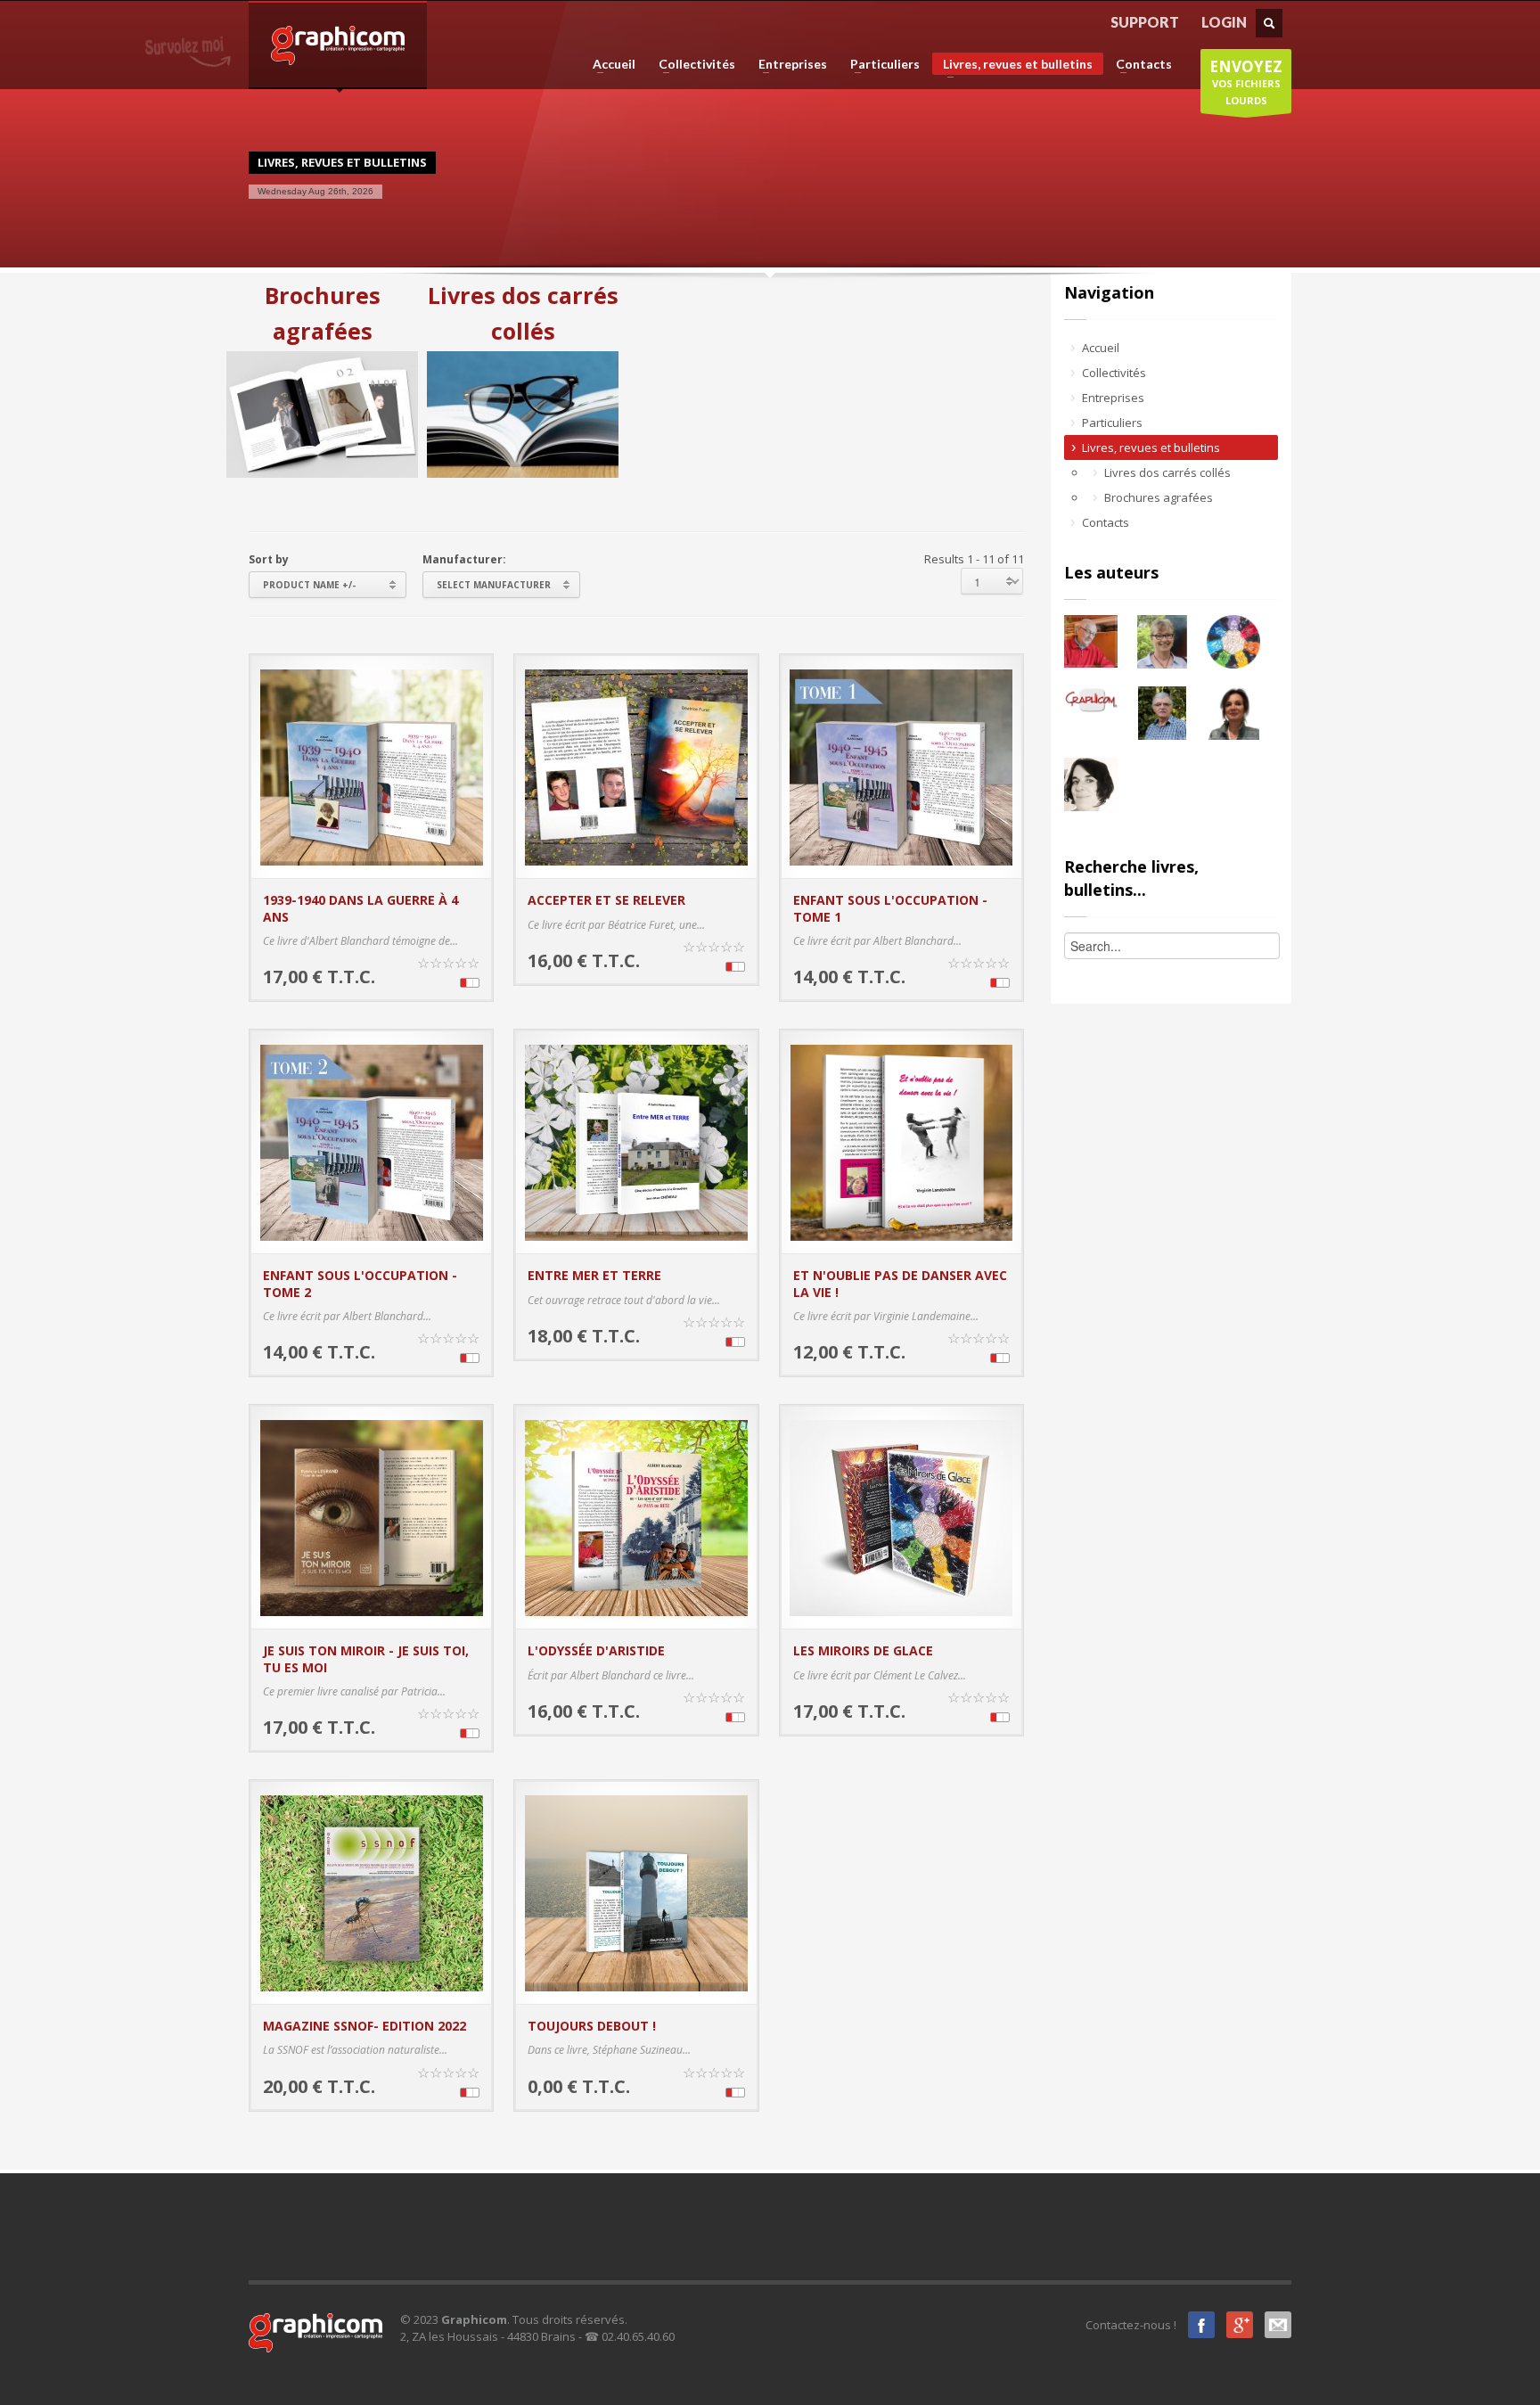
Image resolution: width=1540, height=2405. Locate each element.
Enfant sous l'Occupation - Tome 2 (360, 1283)
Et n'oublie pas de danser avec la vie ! (900, 1283)
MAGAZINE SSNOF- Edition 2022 (365, 2026)
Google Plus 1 (1240, 2325)
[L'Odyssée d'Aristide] (636, 1516)
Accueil (609, 64)
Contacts (1139, 64)
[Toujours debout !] (636, 1892)
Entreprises (787, 64)
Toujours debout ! (592, 2026)
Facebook (1201, 2325)
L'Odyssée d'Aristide (596, 1650)
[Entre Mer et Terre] (636, 1141)
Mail (1278, 2325)
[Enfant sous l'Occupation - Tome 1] (901, 766)
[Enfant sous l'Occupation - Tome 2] (372, 1141)
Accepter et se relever (606, 900)
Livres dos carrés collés (523, 313)
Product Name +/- (309, 585)
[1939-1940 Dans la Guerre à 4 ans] (372, 766)
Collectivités (692, 64)
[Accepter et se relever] (636, 766)
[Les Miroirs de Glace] (901, 1516)
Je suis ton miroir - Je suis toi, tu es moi (366, 1658)
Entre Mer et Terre (594, 1275)
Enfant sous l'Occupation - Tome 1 (890, 908)
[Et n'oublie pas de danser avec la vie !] (901, 1141)
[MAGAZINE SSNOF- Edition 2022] (372, 1892)
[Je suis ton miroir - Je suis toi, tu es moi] (372, 1516)
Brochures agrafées (323, 313)
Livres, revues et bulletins (1012, 66)
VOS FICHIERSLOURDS (1246, 82)
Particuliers (880, 64)
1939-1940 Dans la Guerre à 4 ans (360, 908)
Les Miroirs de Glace (863, 1650)
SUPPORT (1145, 22)
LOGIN (1224, 22)
